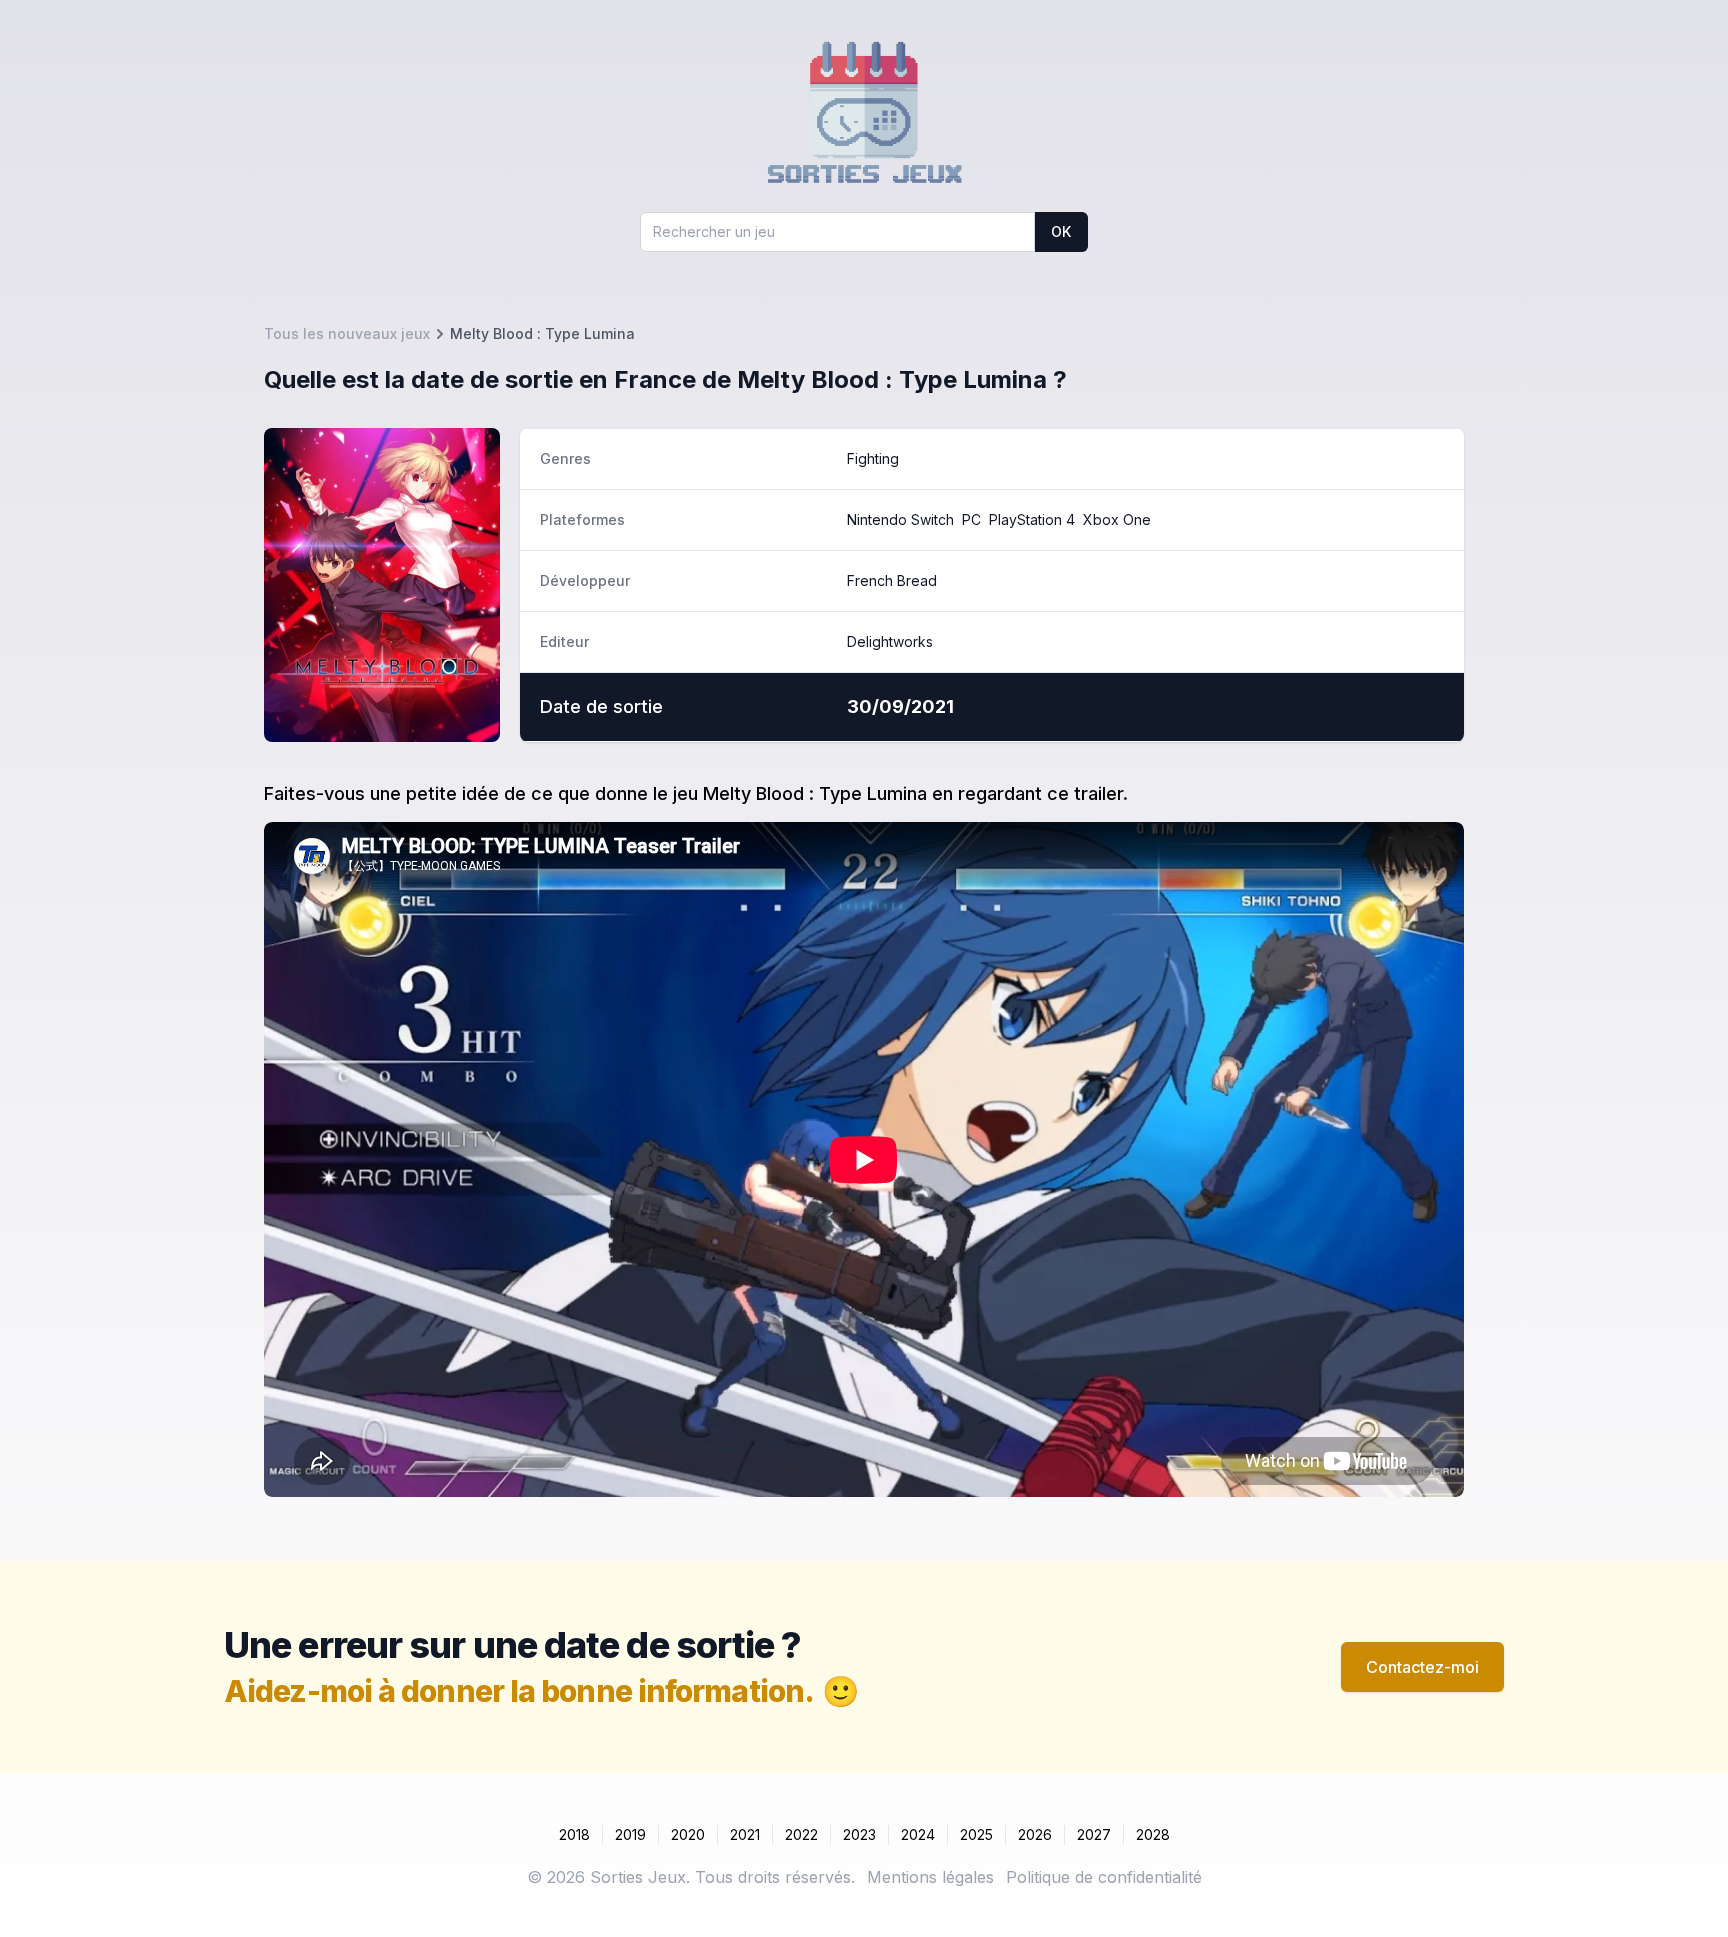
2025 (976, 1834)
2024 (918, 1834)
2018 (574, 1834)
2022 (801, 1834)
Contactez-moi (1422, 1667)
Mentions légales (930, 1877)
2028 (1153, 1834)
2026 (1035, 1834)
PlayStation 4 (1032, 519)
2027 (1094, 1834)
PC (971, 519)
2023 (859, 1834)
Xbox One (1117, 519)
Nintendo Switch (900, 519)
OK (1061, 231)
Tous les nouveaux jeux (347, 333)
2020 (688, 1834)
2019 (630, 1834)
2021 (745, 1834)
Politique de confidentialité (1104, 1877)
